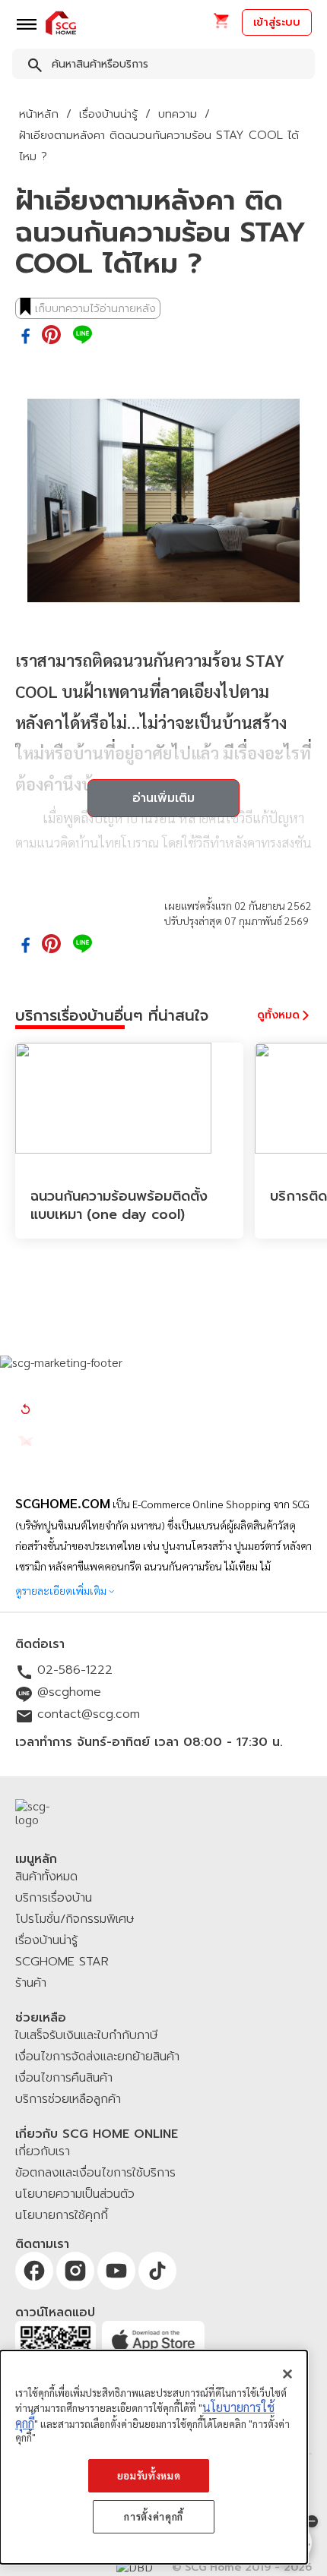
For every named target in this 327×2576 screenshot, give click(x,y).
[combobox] (163, 67)
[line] (83, 336)
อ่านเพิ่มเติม (163, 798)
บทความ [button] (178, 114)
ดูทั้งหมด (278, 1015)
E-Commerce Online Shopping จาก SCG (221, 1504)
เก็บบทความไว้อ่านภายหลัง (95, 309)
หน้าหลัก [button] (39, 114)
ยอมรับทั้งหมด (149, 2475)
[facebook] (25, 337)
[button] (221, 25)
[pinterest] (51, 336)
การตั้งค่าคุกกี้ (154, 2516)
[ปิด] (287, 2374)
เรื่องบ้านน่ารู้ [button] (108, 114)
